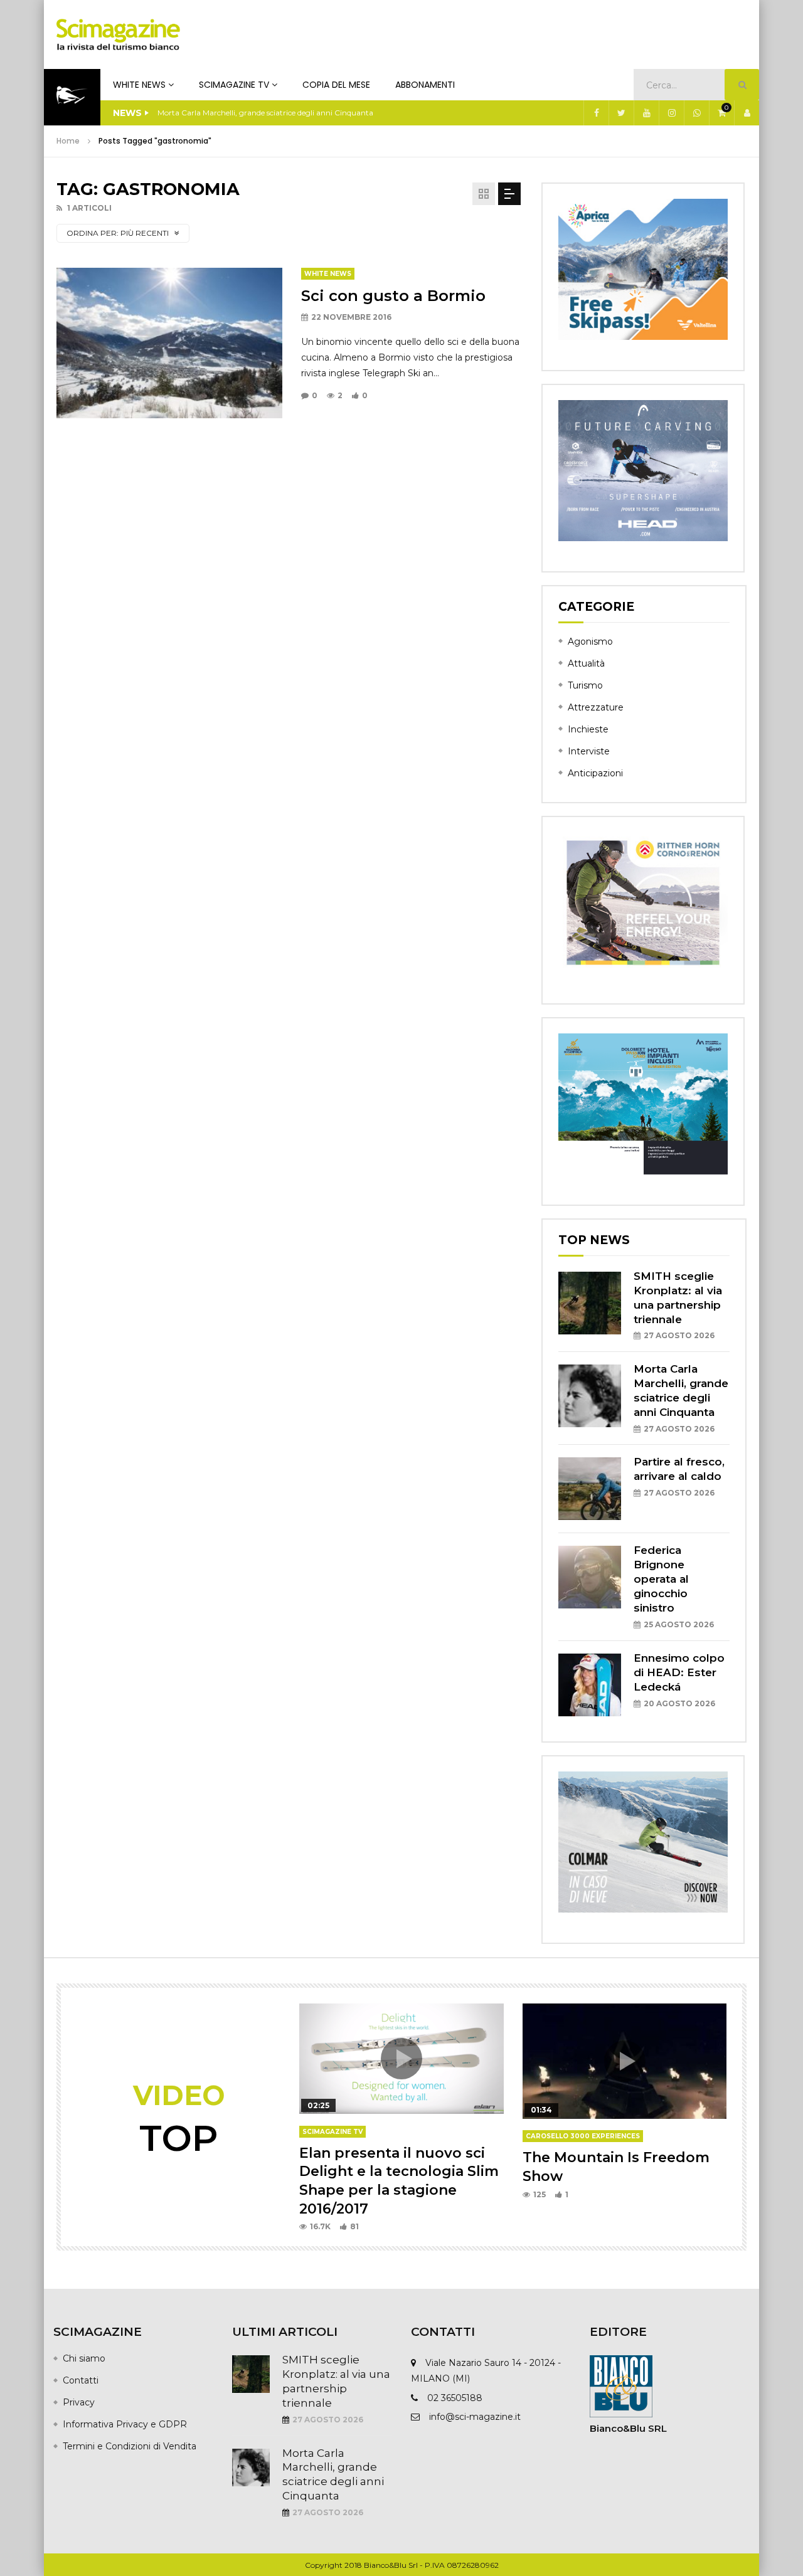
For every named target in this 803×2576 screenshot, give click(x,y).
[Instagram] (671, 113)
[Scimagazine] (118, 34)
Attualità (586, 663)
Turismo (585, 685)
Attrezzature (596, 707)
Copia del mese (336, 85)
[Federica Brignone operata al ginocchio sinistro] (590, 1577)
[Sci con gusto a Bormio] (169, 343)
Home (68, 141)
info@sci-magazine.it (475, 2417)
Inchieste (588, 729)
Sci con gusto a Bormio (393, 296)
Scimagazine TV (234, 85)
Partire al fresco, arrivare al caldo (216, 113)
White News (139, 85)
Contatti (81, 2380)
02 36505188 (455, 2398)
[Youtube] (646, 113)
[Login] (747, 113)
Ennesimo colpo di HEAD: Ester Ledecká (679, 1672)
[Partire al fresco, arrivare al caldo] (590, 1489)
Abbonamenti (425, 85)
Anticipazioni (595, 773)
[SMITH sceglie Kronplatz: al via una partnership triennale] (590, 1303)
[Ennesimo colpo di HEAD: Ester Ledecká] (590, 1685)
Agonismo (590, 641)
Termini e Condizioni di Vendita (130, 2446)
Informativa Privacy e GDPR (125, 2424)
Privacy (79, 2402)
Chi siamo (84, 2358)
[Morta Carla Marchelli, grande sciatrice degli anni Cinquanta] (590, 1396)
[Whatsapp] (696, 113)
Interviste (589, 751)
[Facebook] (596, 113)
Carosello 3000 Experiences (583, 2136)
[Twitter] (621, 113)
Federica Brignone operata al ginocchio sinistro (661, 1579)
